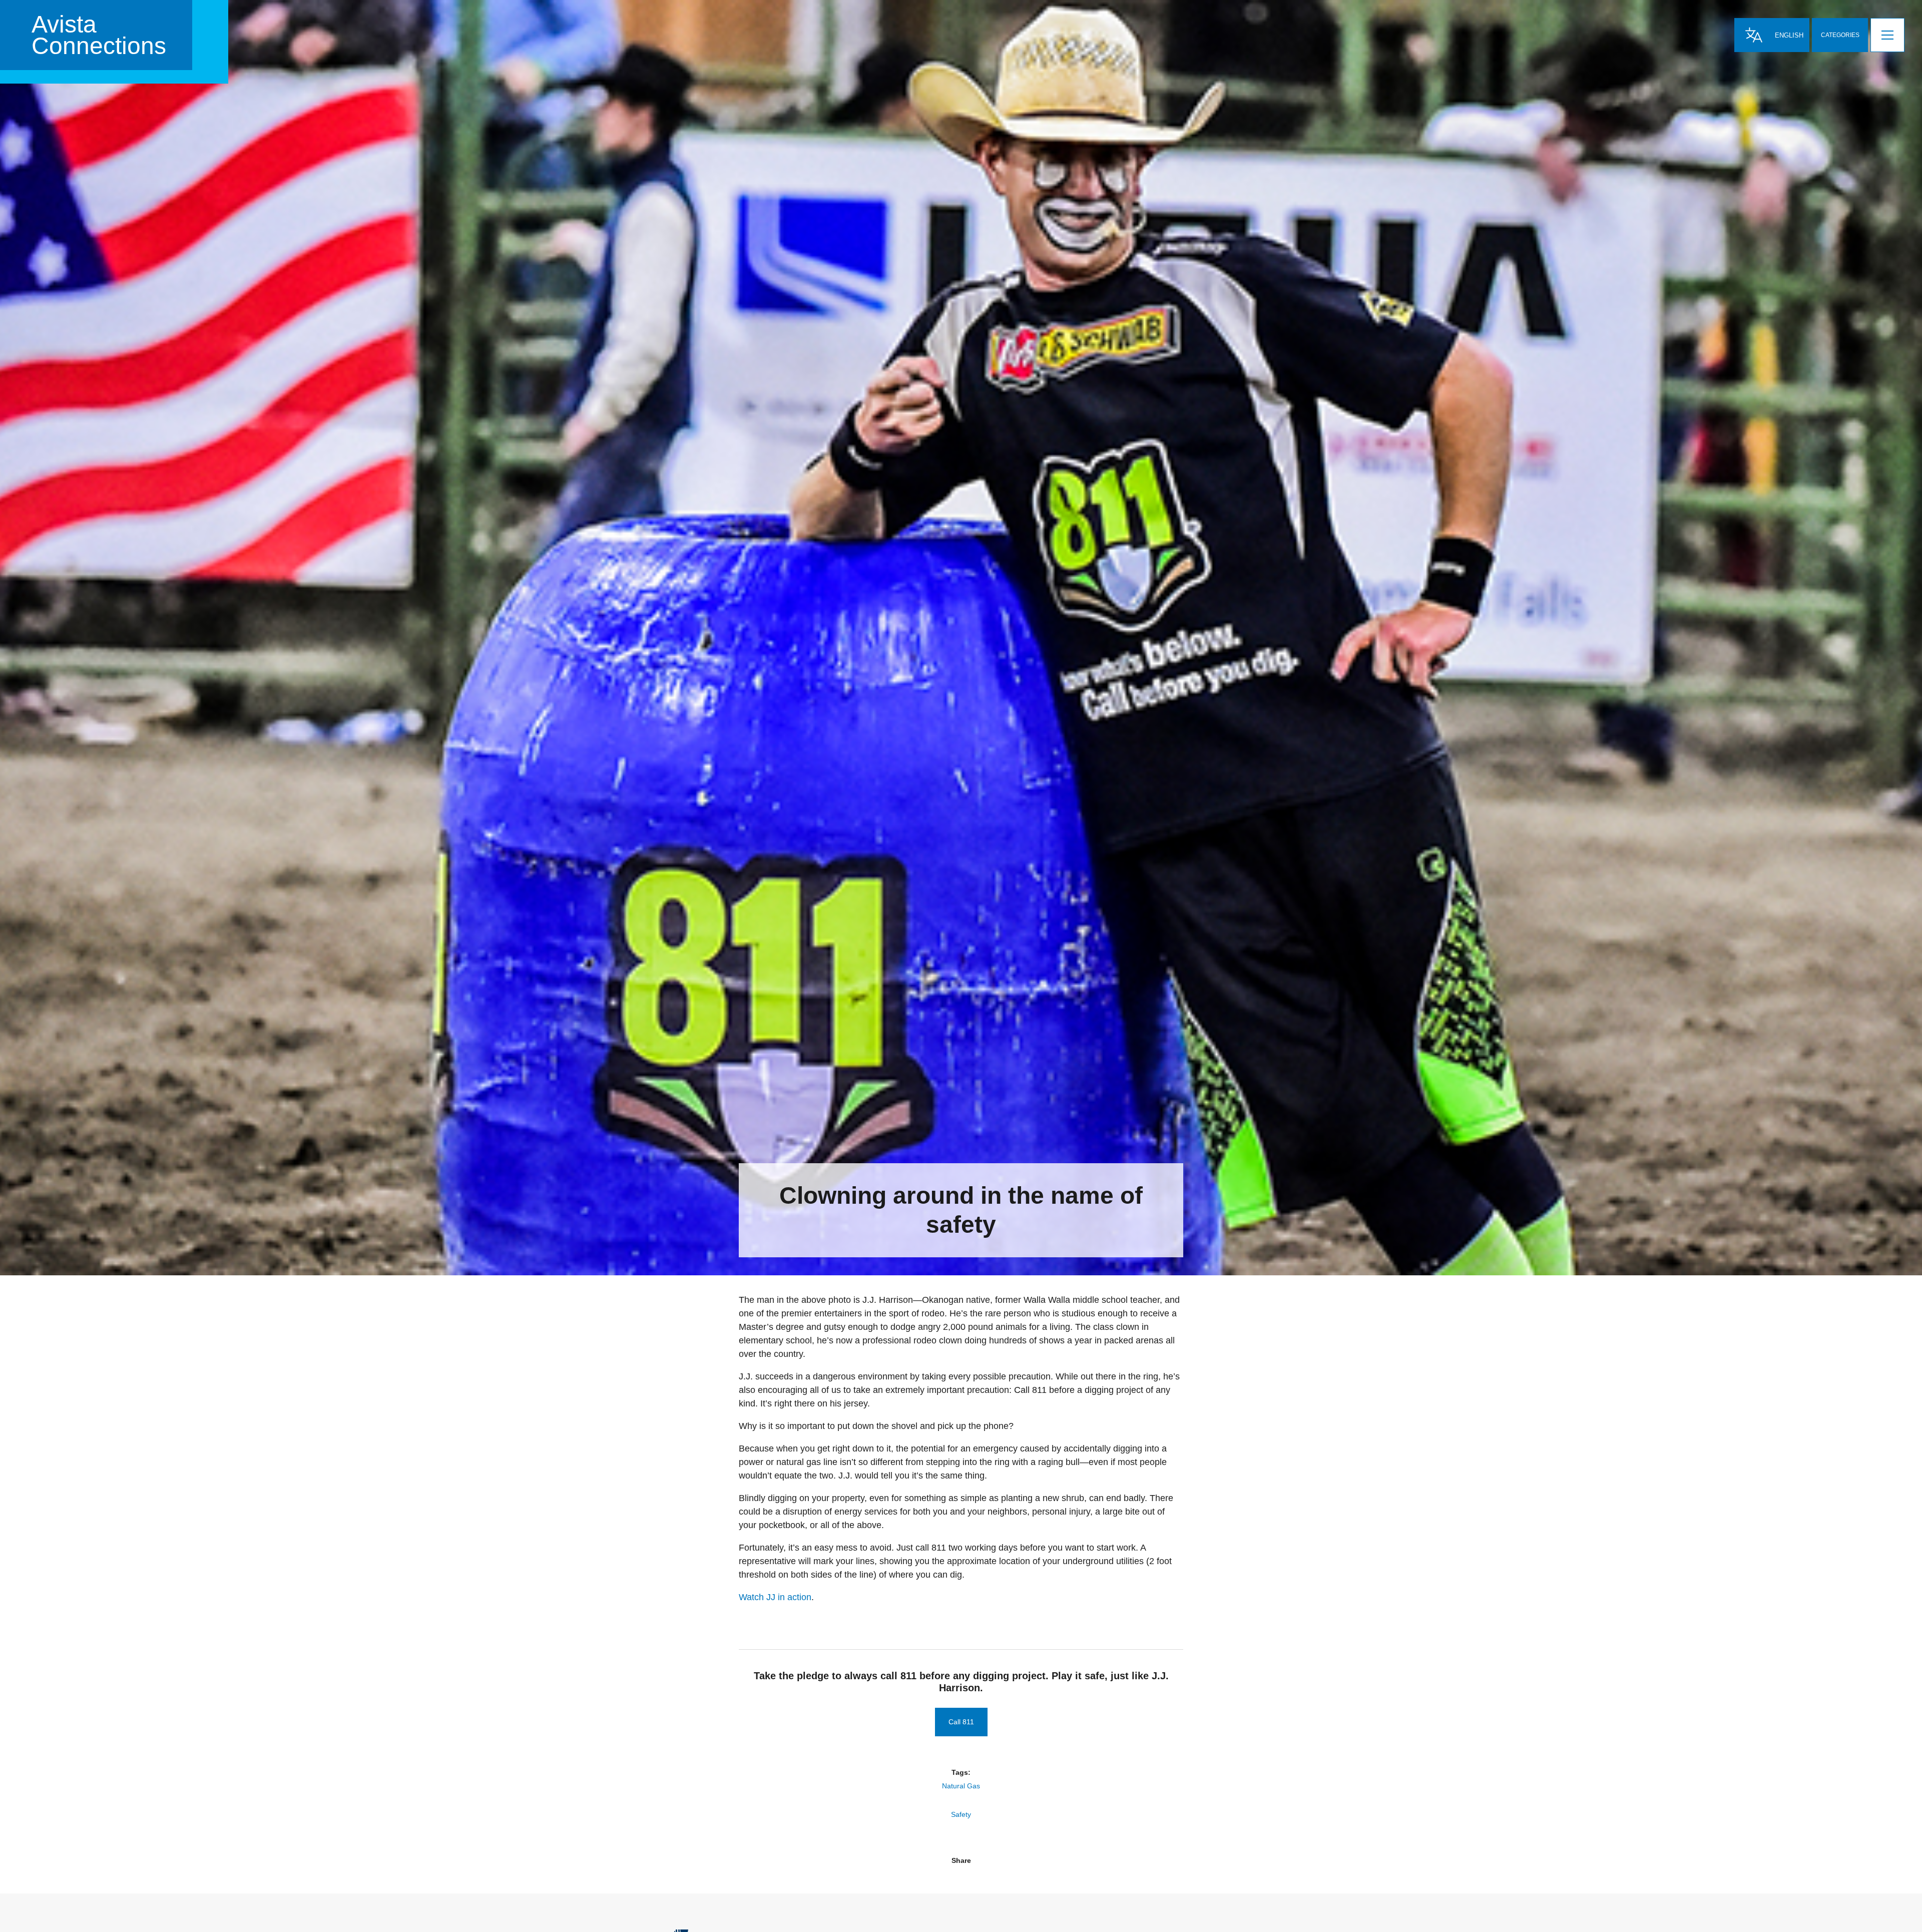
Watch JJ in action (775, 1597)
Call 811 (961, 1722)
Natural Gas (961, 1786)
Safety (961, 1814)
